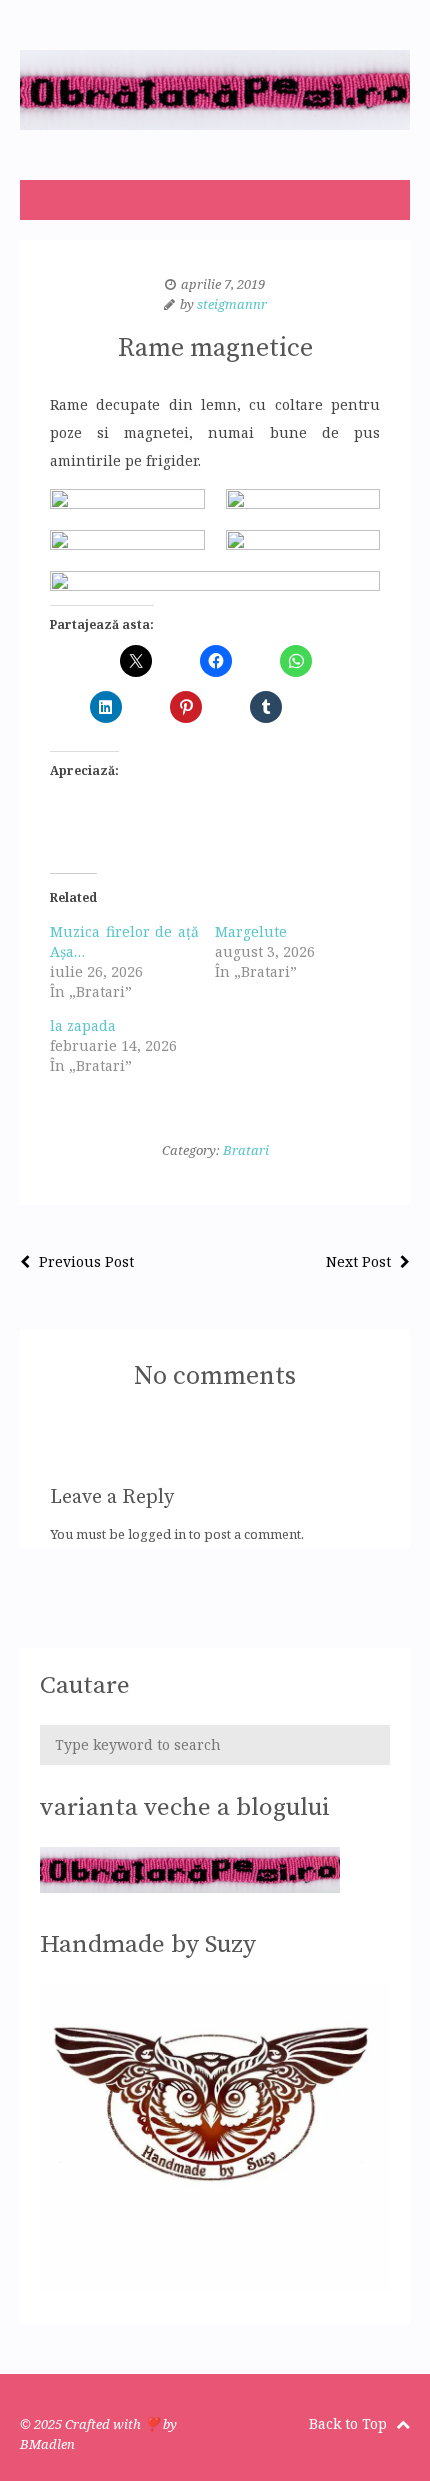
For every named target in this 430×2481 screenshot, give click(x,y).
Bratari (246, 1150)
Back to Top (350, 2423)
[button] (127, 499)
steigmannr (232, 304)
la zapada (83, 1025)
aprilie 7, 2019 (223, 284)
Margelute (251, 931)
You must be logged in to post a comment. (177, 1534)
